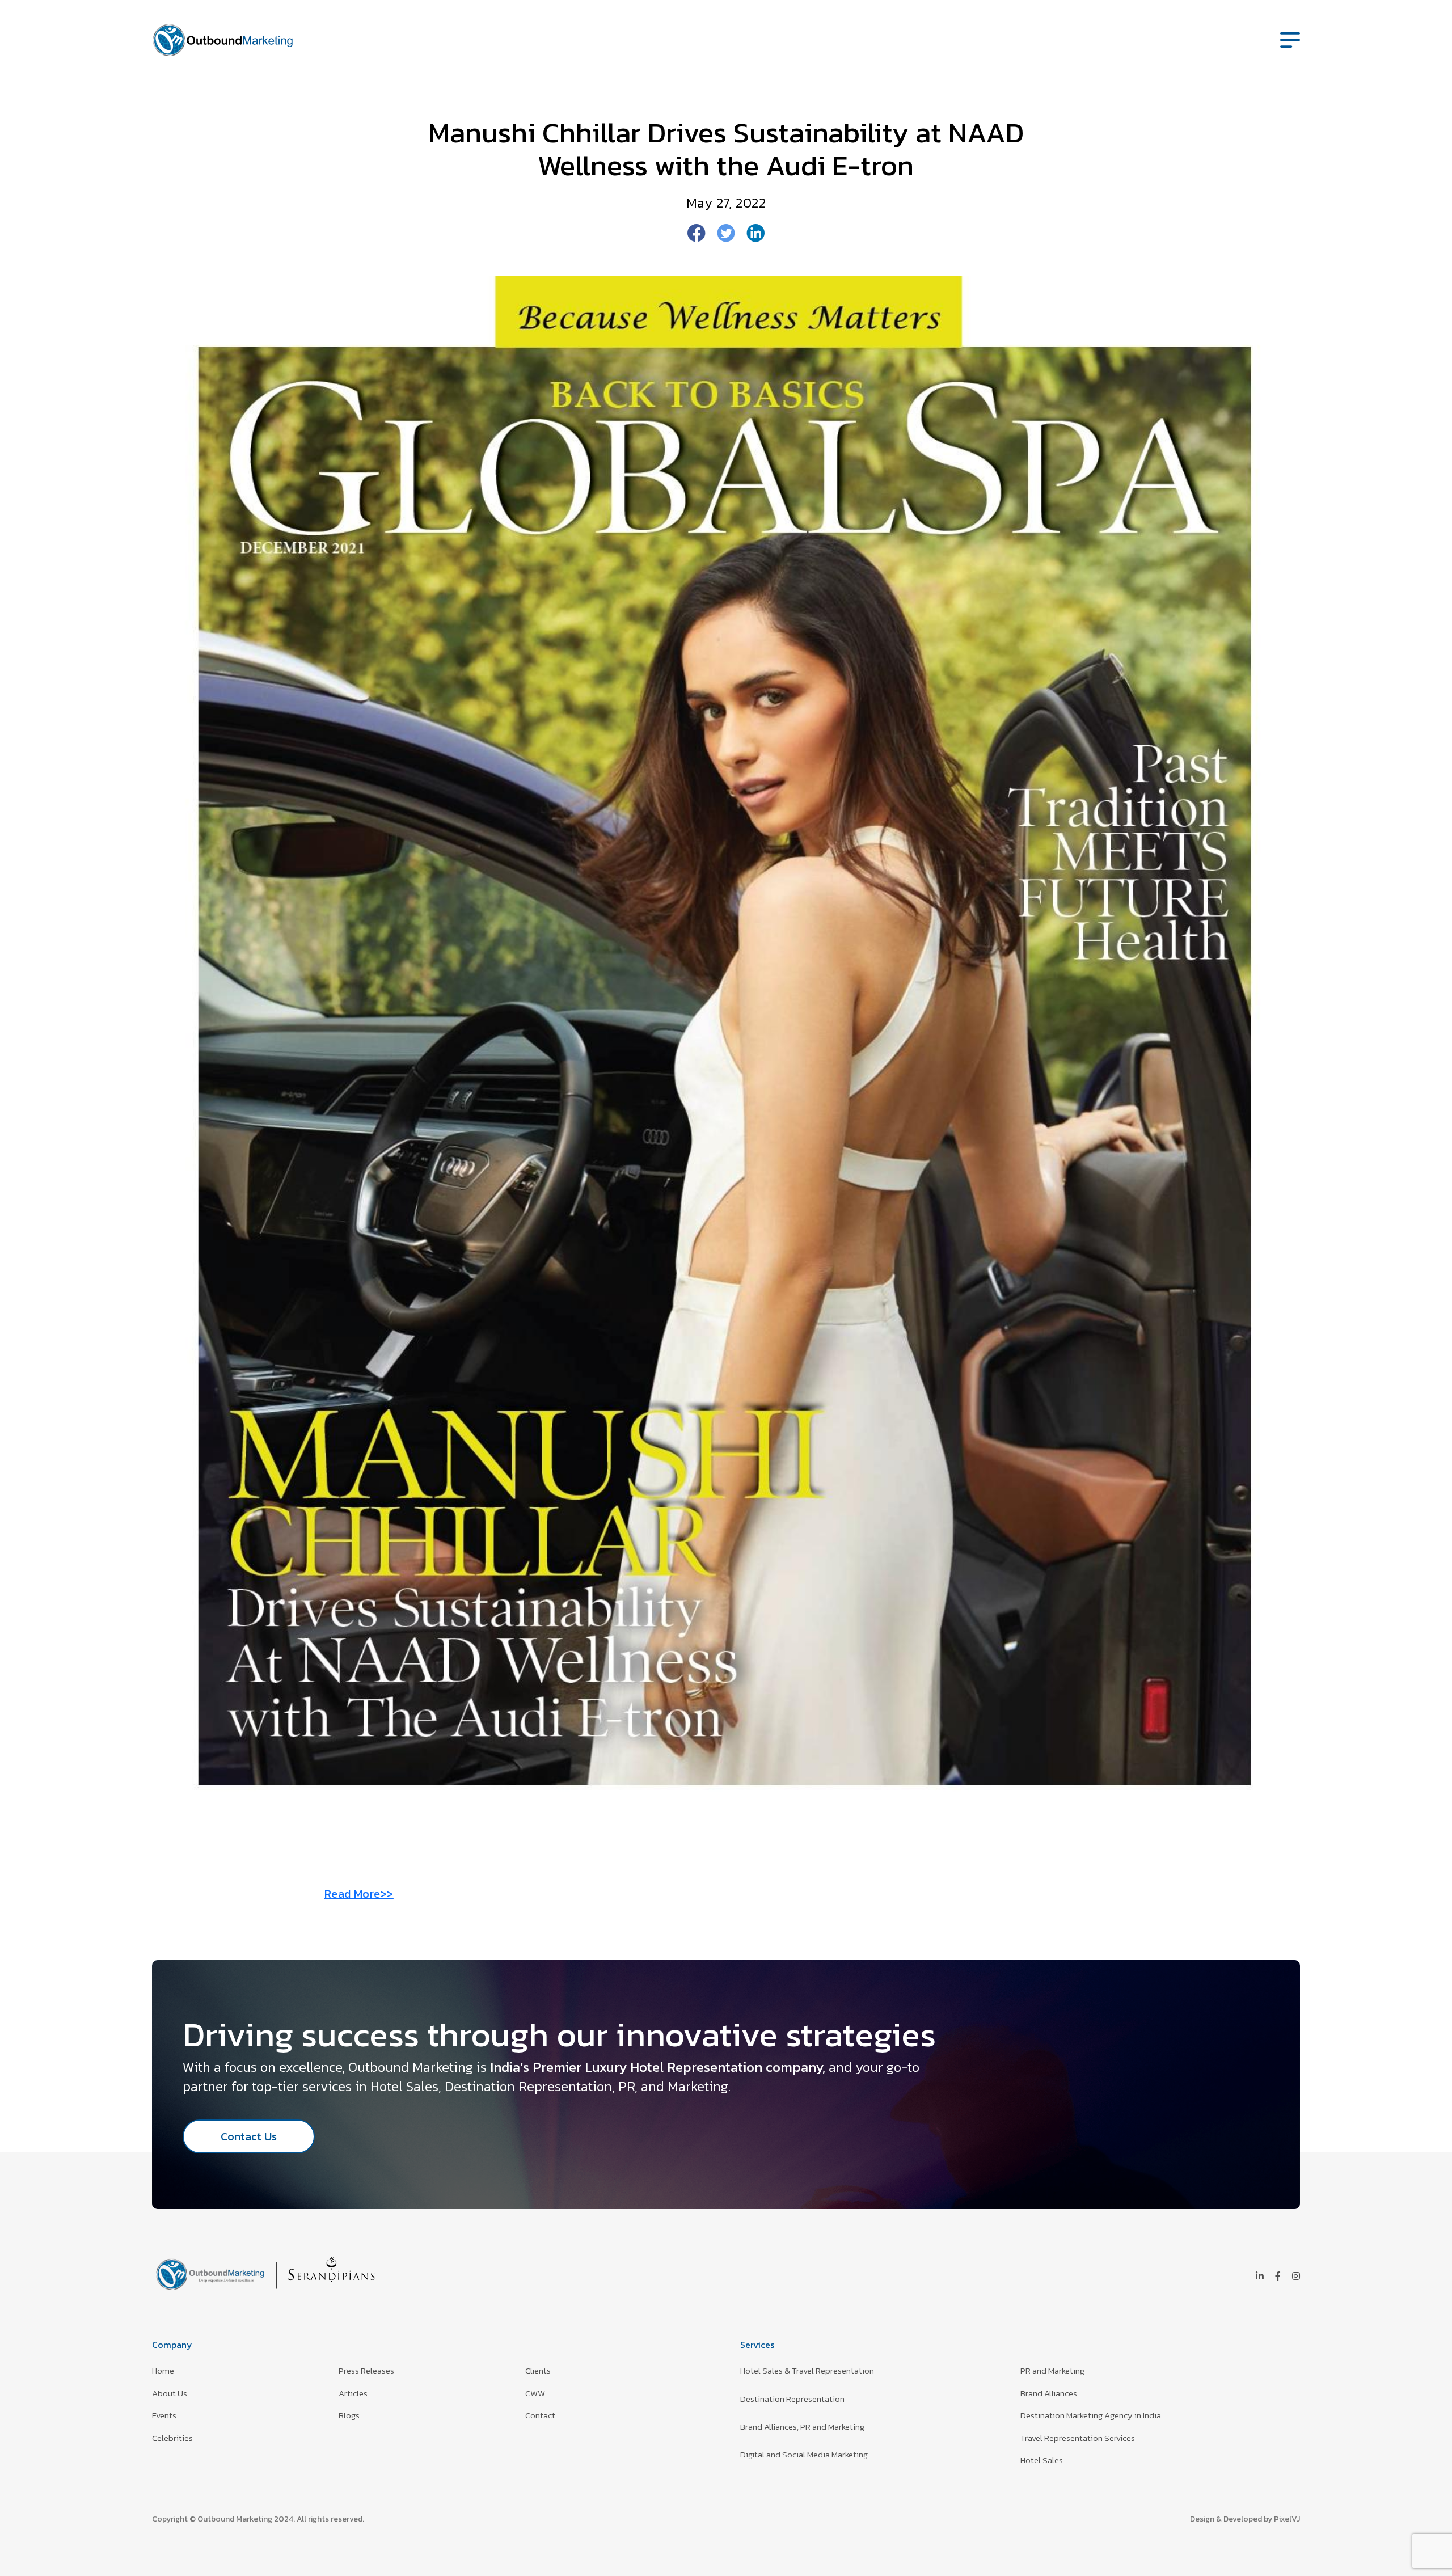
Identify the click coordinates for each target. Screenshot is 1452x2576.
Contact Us (249, 2136)
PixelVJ (1287, 2519)
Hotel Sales (1042, 2460)
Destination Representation (792, 2399)
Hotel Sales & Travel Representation (807, 2370)
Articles (353, 2393)
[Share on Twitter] (726, 232)
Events (164, 2415)
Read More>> (359, 1894)
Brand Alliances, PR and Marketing (802, 2427)
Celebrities (172, 2438)
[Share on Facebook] (697, 232)
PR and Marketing (1052, 2370)
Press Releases (366, 2370)
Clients (538, 2370)
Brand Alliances (1049, 2393)
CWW (535, 2393)
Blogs (349, 2415)
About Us (170, 2393)
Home (163, 2370)
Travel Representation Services (1078, 2438)
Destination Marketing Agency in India (1091, 2415)
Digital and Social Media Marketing (804, 2454)
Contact (540, 2415)
